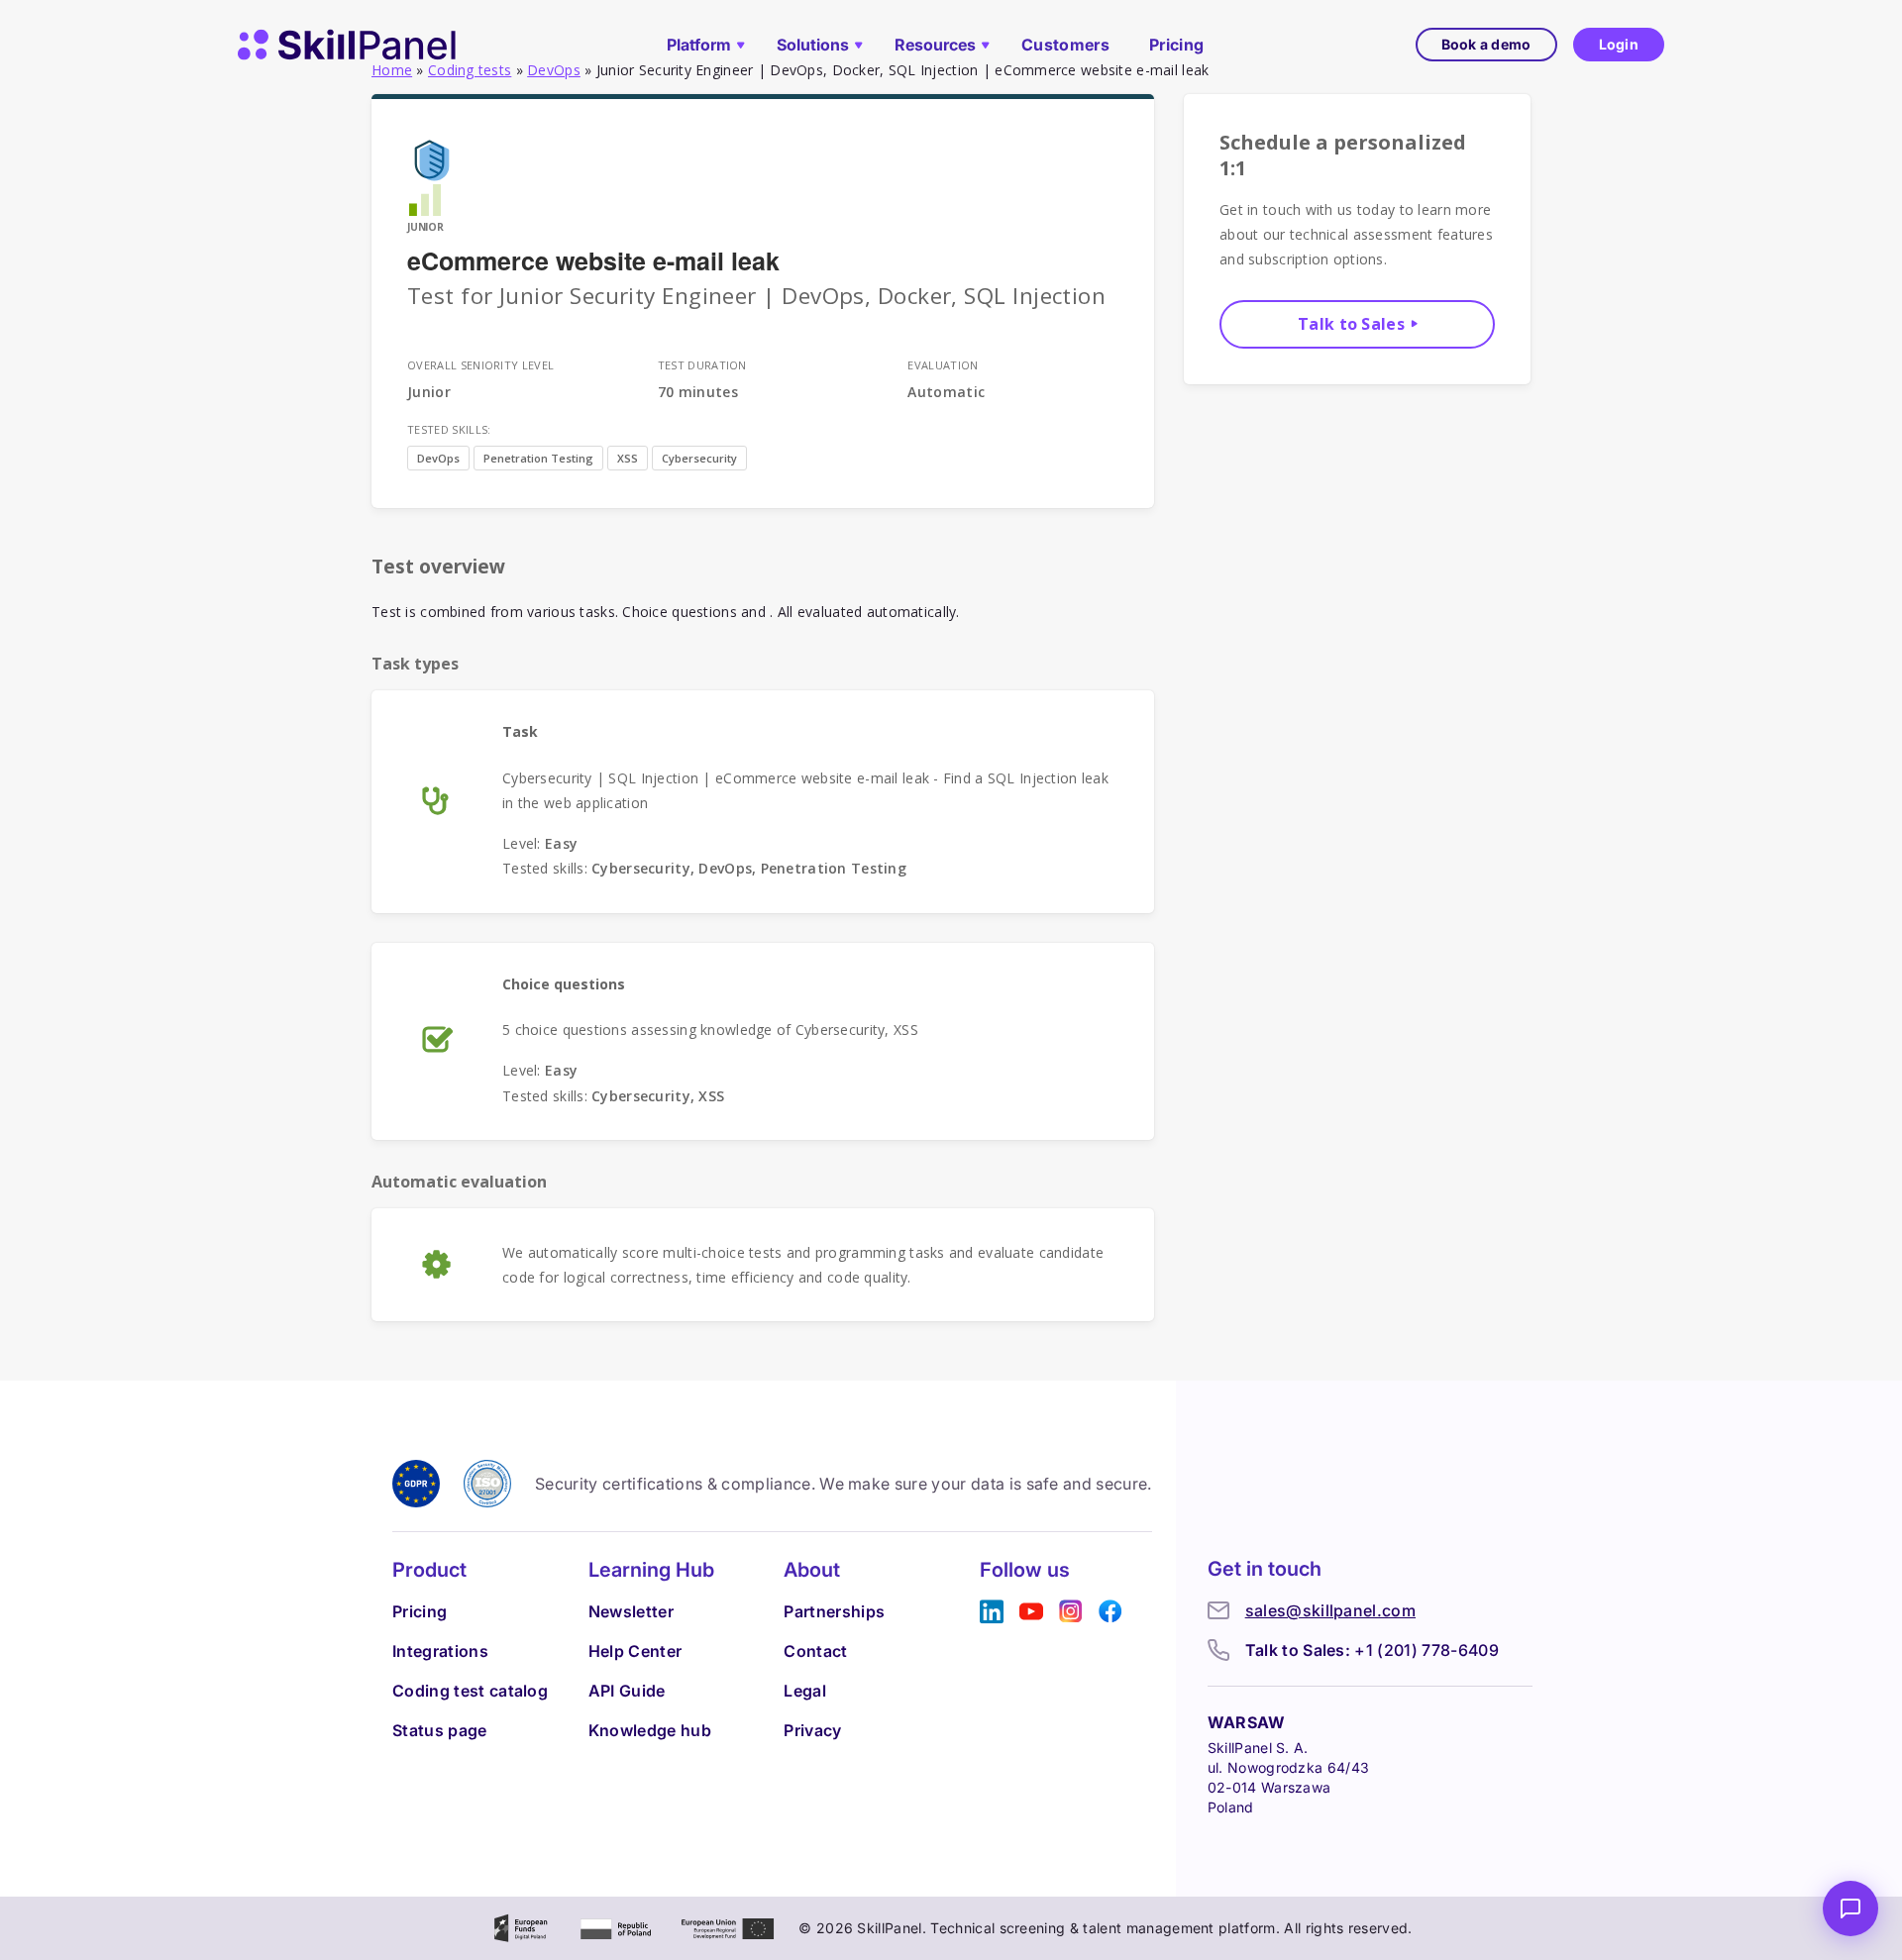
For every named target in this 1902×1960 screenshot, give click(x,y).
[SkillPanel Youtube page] (1031, 1612)
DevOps (438, 458)
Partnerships (834, 1611)
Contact (815, 1651)
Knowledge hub (650, 1730)
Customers (1065, 45)
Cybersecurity (699, 458)
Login (1619, 44)
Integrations (440, 1651)
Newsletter (631, 1611)
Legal (805, 1691)
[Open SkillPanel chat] (1850, 1908)
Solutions (813, 45)
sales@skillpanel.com (1330, 1610)
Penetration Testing (538, 458)
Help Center (635, 1651)
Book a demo (1486, 44)
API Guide (627, 1691)
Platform (699, 45)
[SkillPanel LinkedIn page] (992, 1612)
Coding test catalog (470, 1691)
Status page (440, 1730)
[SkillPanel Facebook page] (1110, 1612)
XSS (628, 458)
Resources (935, 45)
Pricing (1176, 45)
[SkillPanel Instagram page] (1071, 1612)
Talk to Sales (1351, 324)
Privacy (812, 1730)
